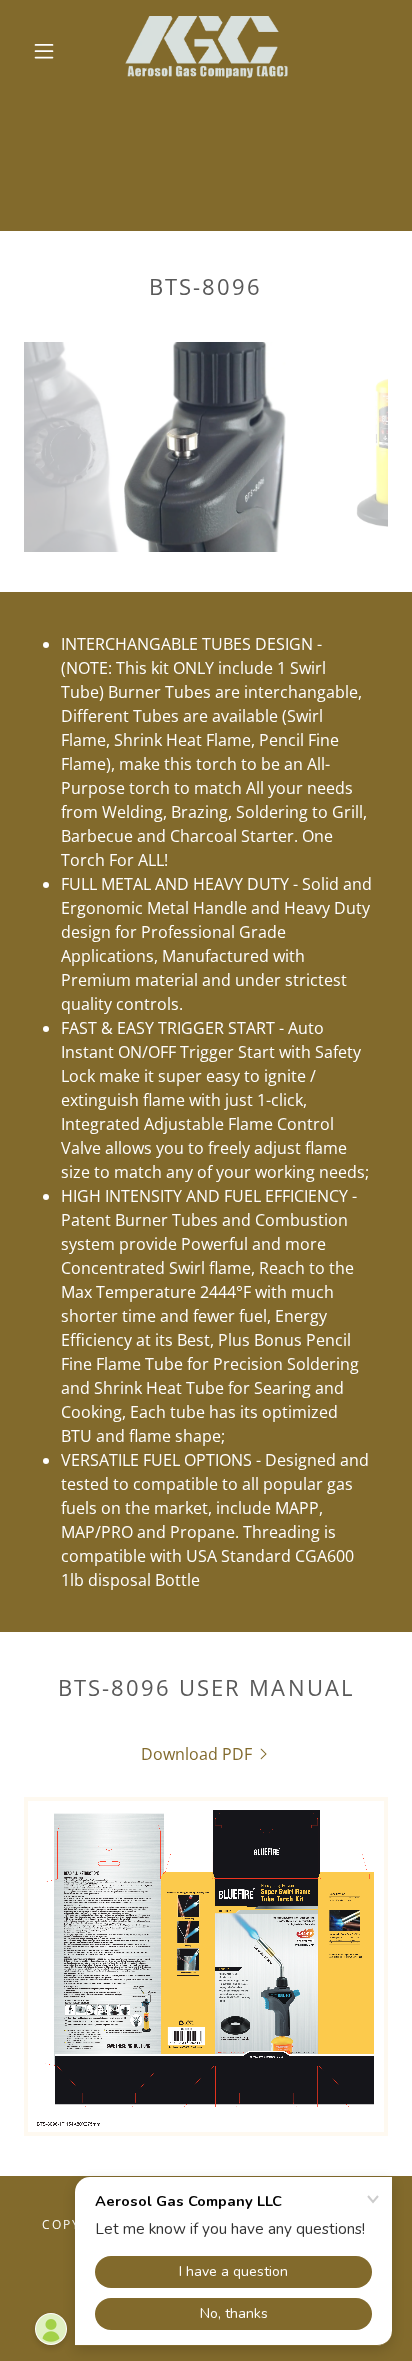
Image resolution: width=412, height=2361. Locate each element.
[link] (207, 50)
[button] (44, 51)
